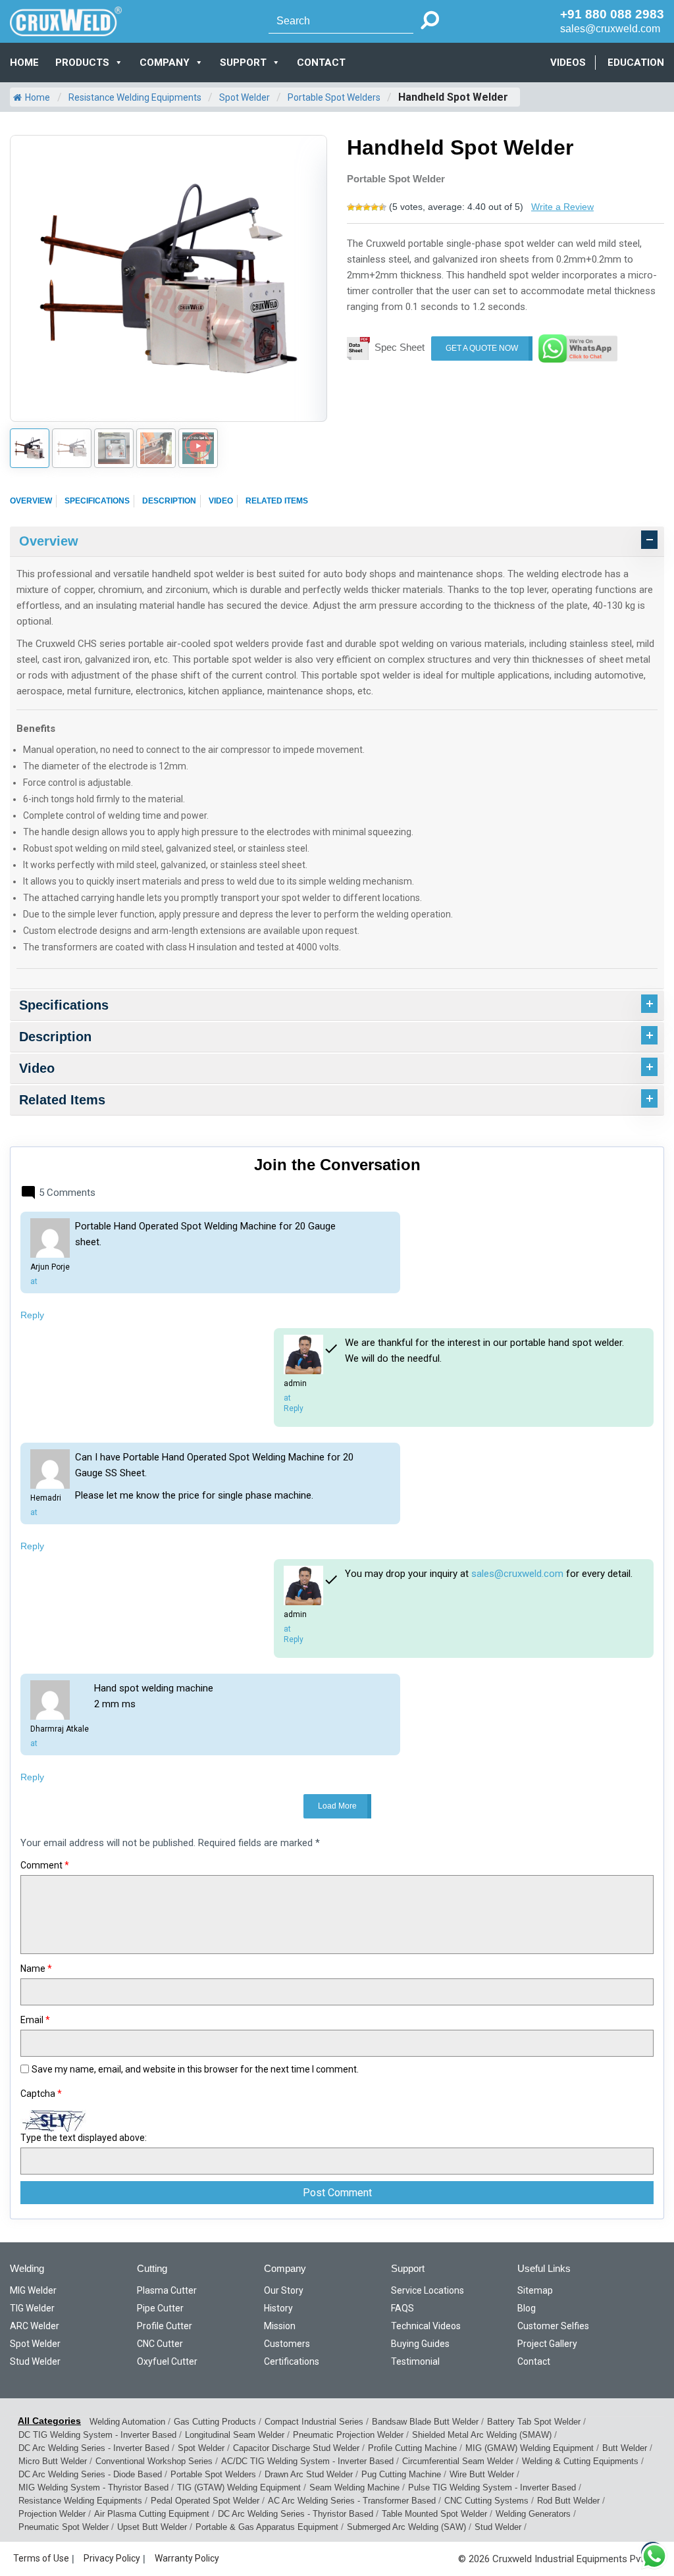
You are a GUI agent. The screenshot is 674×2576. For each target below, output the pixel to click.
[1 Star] (351, 207)
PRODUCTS (82, 63)
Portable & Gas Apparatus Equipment (267, 2527)
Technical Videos (426, 2326)
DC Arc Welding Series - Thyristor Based (296, 2514)
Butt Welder (625, 2448)
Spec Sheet (400, 347)
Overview (31, 501)
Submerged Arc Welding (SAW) (406, 2527)
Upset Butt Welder (152, 2527)
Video (221, 501)
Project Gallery (547, 2344)
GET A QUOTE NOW (482, 348)
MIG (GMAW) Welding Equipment (530, 2448)
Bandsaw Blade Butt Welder (425, 2422)
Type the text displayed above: (84, 2138)
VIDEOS (568, 63)
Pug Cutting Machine (401, 2474)
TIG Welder (32, 2308)
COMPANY (165, 63)
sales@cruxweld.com (610, 29)
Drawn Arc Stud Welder (309, 2474)
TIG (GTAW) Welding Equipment (239, 2487)
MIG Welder (33, 2290)
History (278, 2308)
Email (35, 2020)
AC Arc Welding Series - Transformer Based (352, 2501)
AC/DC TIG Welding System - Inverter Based (307, 2461)
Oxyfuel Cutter (167, 2361)
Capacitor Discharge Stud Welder (296, 2448)
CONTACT (321, 63)
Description (169, 501)
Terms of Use (41, 2558)
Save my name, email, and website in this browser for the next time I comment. (195, 2069)
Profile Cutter (165, 2326)
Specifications (97, 501)
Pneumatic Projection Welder (348, 2435)
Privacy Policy (112, 2558)
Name (36, 1969)
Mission (280, 2326)
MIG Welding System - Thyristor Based (93, 2487)
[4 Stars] (375, 207)
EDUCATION (636, 63)
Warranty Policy (187, 2558)
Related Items (277, 501)
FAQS (402, 2308)
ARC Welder (35, 2326)
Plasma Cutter (167, 2290)
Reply (32, 1315)
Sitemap (535, 2290)
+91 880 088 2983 (612, 14)
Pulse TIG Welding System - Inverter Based (492, 2487)
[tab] (337, 542)
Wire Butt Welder (482, 2474)
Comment (45, 1865)
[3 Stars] (367, 207)
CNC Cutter (160, 2344)
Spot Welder (245, 97)
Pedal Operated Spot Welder (205, 2501)
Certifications (292, 2361)
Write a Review (562, 207)
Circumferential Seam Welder (458, 2461)
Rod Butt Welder (568, 2501)
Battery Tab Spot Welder (534, 2422)
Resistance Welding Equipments (135, 97)
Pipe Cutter (160, 2308)
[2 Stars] (359, 207)
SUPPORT (243, 63)
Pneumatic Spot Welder (64, 2527)
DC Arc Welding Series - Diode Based (90, 2474)
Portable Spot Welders (334, 97)
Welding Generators (533, 2514)
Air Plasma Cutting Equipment (152, 2514)
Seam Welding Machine (354, 2487)
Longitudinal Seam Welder (235, 2435)
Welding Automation (127, 2422)
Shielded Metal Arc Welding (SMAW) (482, 2435)
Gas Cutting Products (215, 2422)
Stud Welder (35, 2361)
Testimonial (415, 2361)
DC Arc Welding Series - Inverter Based (94, 2448)
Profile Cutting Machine (412, 2448)
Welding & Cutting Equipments (580, 2461)
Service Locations (428, 2290)
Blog (527, 2308)
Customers (287, 2344)
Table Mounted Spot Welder (434, 2514)
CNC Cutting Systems (486, 2501)
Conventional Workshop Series (154, 2461)
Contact (534, 2361)
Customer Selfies (553, 2326)
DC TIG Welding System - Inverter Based (97, 2435)
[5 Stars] (382, 207)
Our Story (284, 2290)
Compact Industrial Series (314, 2422)
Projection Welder (52, 2514)
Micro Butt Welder (53, 2461)
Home (24, 63)
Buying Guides (420, 2344)
